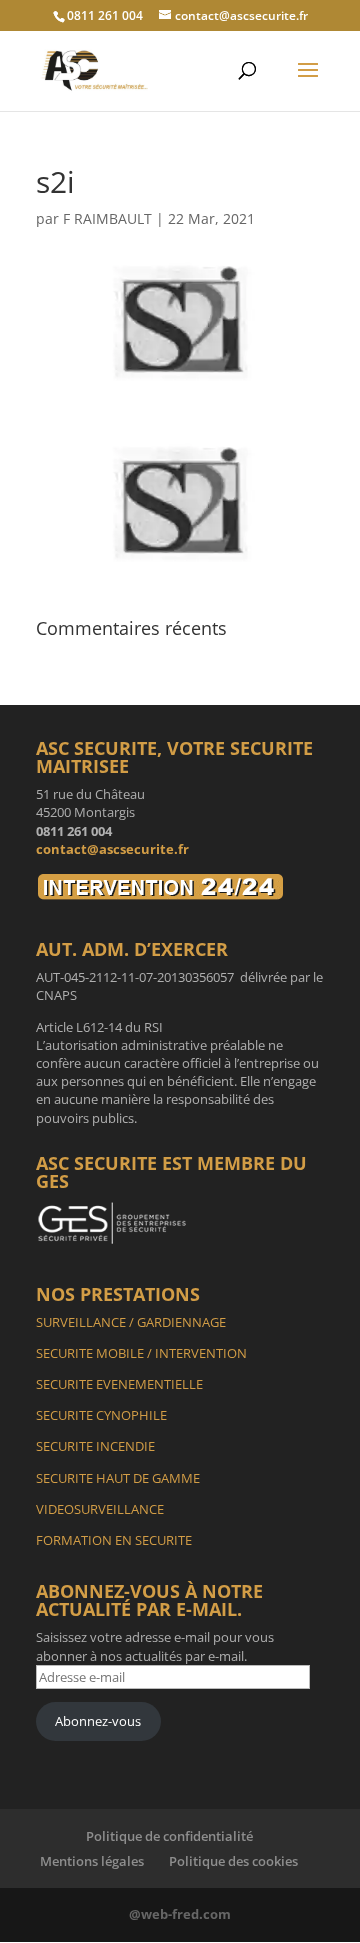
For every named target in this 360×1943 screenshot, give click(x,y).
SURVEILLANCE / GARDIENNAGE (131, 1322)
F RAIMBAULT (107, 218)
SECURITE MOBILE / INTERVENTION (141, 1353)
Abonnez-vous (98, 1721)
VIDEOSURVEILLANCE (100, 1509)
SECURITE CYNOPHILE (101, 1415)
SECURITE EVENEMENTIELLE (119, 1384)
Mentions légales (92, 1861)
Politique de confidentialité (169, 1836)
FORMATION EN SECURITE (114, 1540)
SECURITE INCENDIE (95, 1446)
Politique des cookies (233, 1861)
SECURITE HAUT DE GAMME (118, 1478)
